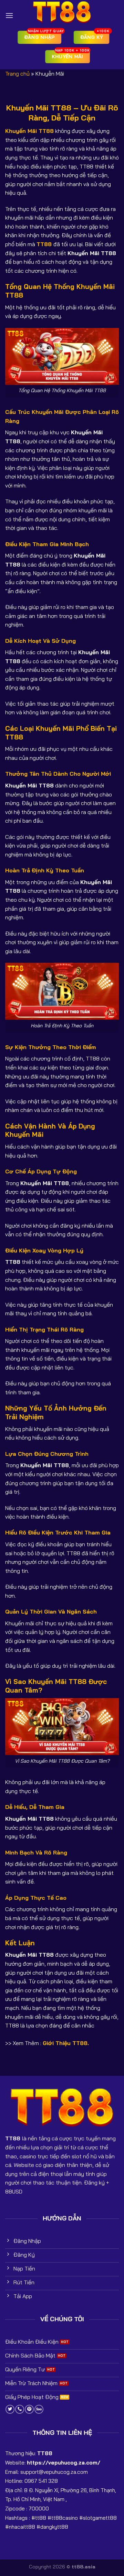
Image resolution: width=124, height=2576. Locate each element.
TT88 (44, 244)
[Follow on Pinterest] (29, 2409)
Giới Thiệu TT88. (66, 2043)
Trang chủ (17, 74)
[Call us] (20, 2409)
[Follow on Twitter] (10, 2409)
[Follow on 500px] (39, 2409)
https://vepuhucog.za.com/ (64, 2463)
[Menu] (9, 15)
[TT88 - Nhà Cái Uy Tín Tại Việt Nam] (62, 12)
